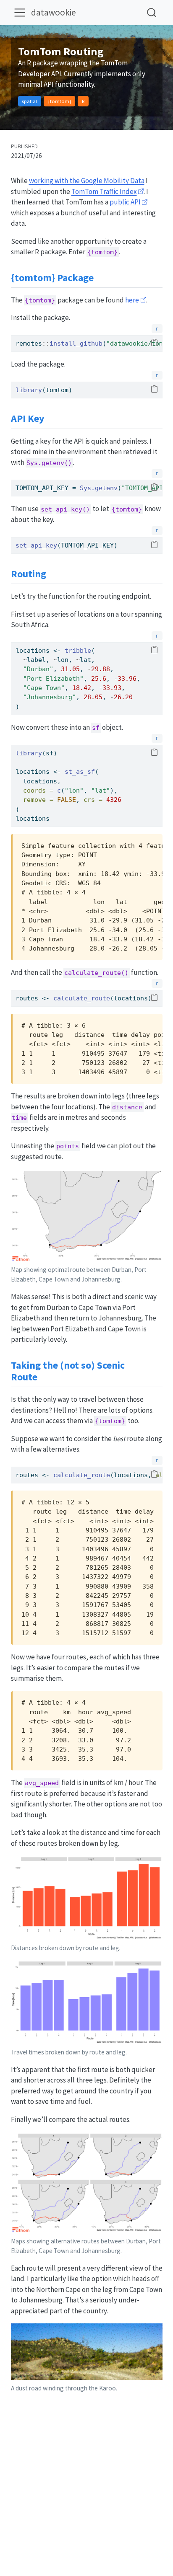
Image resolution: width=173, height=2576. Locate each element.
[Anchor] (100, 277)
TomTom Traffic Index (104, 191)
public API (125, 202)
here (132, 300)
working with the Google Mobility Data (87, 181)
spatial (29, 101)
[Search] (152, 12)
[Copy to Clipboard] (154, 343)
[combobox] (152, 12)
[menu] (20, 13)
